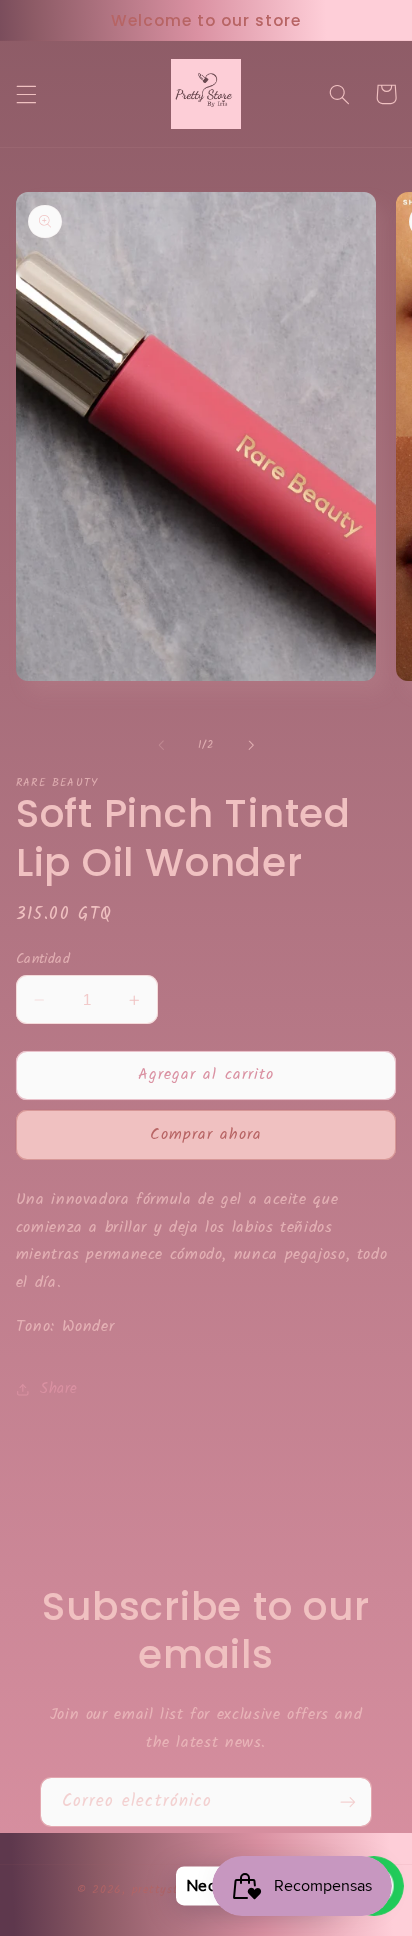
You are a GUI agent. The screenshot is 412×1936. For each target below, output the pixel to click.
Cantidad (43, 959)
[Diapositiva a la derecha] (251, 745)
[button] (26, 94)
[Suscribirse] (348, 1801)
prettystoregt (170, 1890)
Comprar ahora (206, 1134)
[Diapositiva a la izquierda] (161, 745)
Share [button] (59, 1389)
